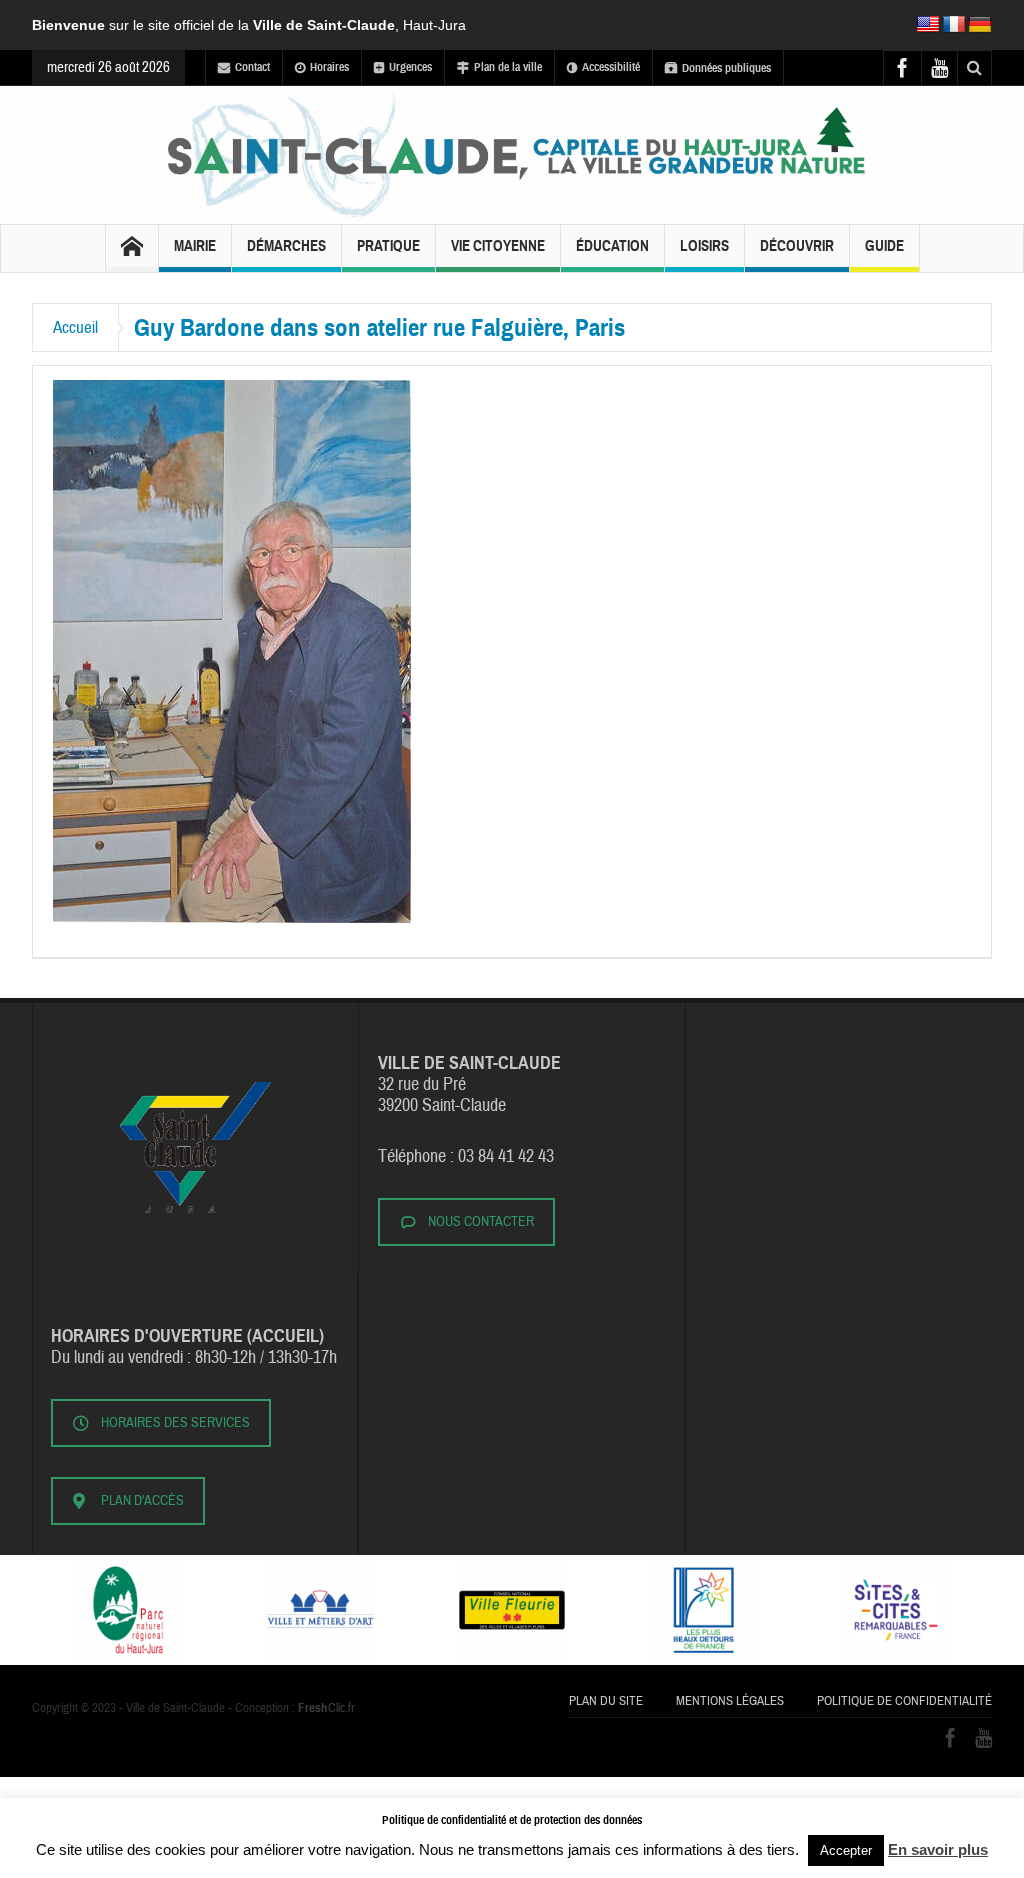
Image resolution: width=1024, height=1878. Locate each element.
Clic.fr (326, 1708)
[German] (980, 25)
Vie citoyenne (498, 246)
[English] (928, 25)
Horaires (329, 67)
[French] (954, 25)
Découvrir (797, 246)
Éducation (612, 246)
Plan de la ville (508, 67)
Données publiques (726, 68)
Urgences (410, 67)
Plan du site (606, 1701)
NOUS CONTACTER (481, 1222)
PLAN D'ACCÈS (142, 1501)
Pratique (388, 246)
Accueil (75, 327)
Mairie (195, 246)
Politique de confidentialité (904, 1701)
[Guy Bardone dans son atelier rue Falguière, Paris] (232, 651)
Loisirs (704, 246)
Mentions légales (730, 1701)
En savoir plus (938, 1849)
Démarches (286, 246)
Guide (884, 246)
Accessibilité (611, 67)
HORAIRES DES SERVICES (175, 1423)
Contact (252, 67)
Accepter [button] (846, 1850)
